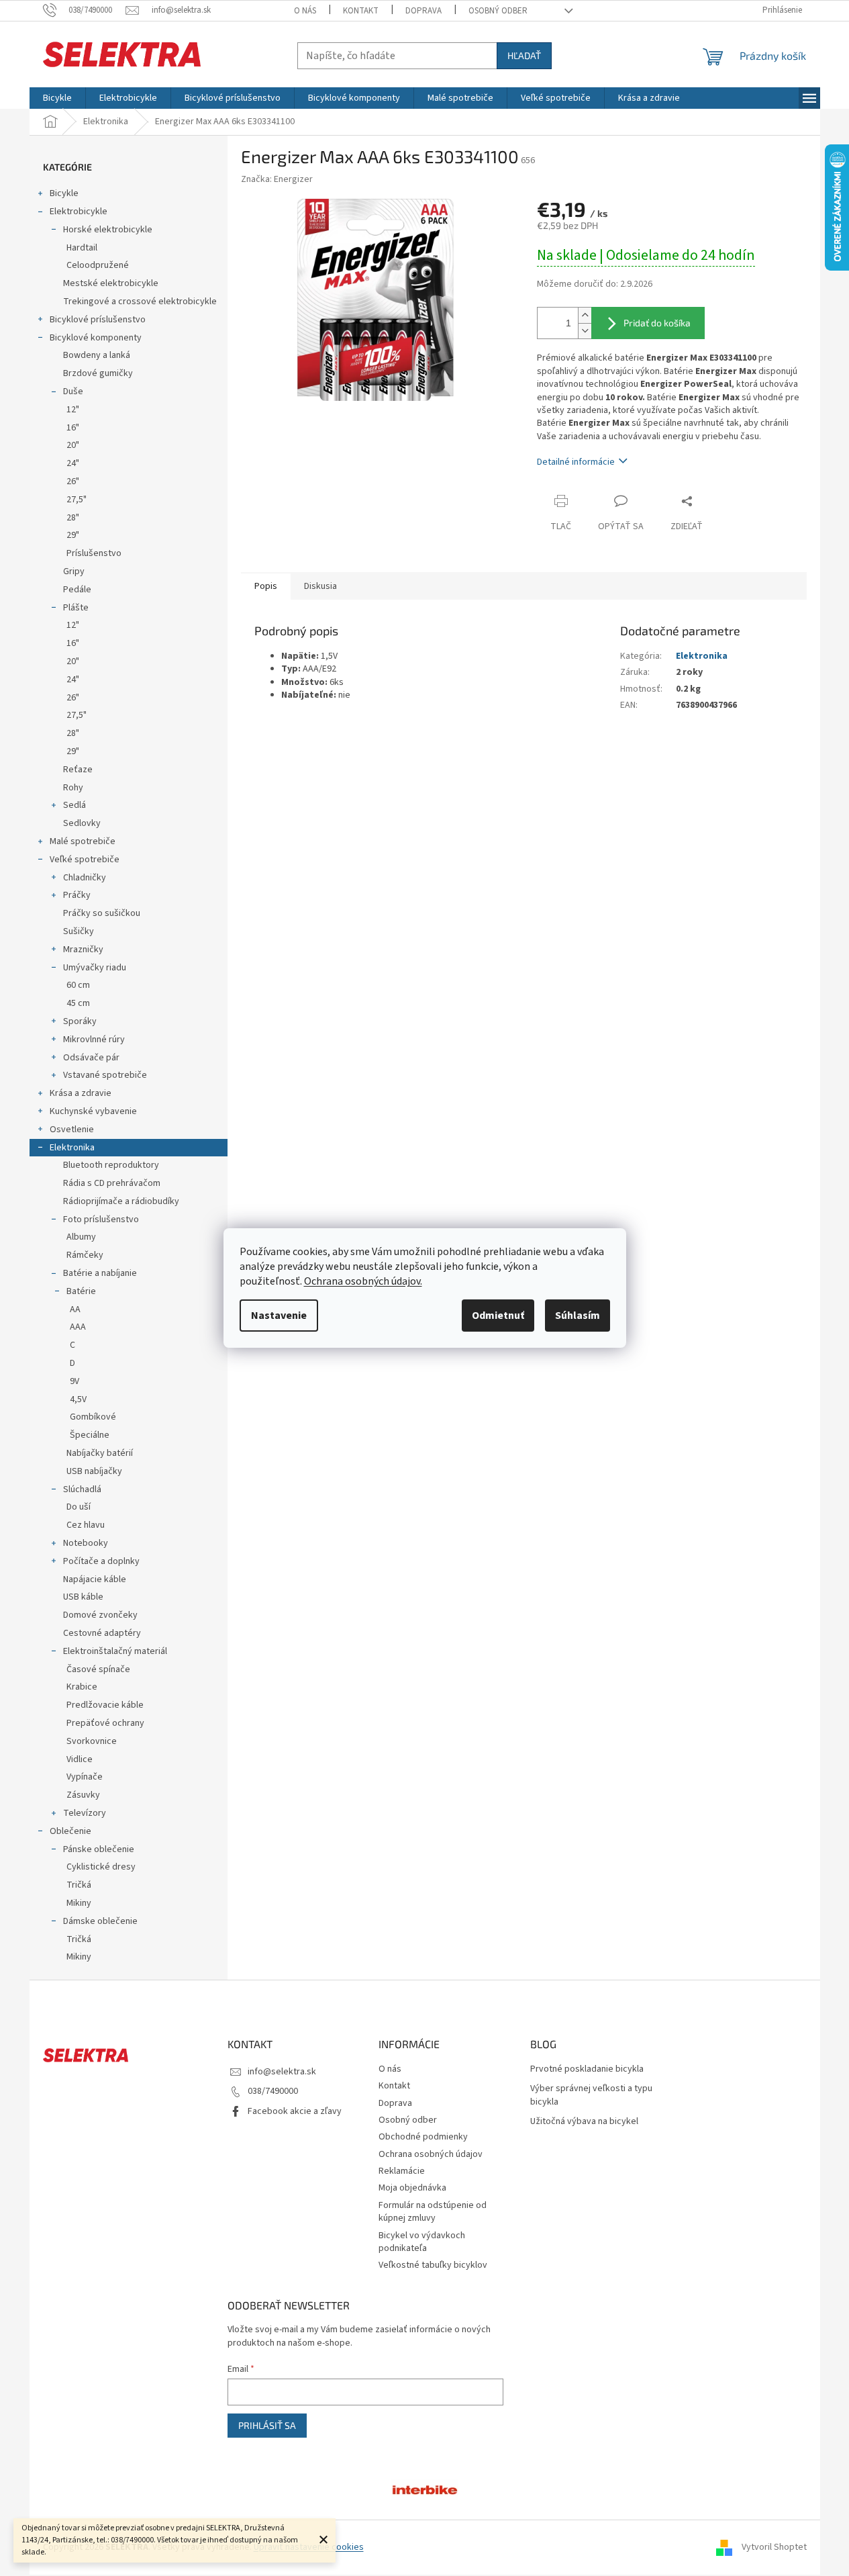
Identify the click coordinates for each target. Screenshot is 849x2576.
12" (73, 410)
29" (73, 535)
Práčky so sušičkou (102, 913)
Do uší (79, 1507)
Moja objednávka (412, 2188)
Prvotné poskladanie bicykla (587, 2069)
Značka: (277, 179)
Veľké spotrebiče (85, 860)
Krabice (82, 1687)
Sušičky (79, 931)
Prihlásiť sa (267, 2425)
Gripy (74, 571)
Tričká (79, 1885)
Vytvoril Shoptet (774, 2547)
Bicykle (64, 193)
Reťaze (78, 770)
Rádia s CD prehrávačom (112, 1183)
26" (73, 481)
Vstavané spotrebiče (105, 1075)
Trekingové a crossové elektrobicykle (140, 302)
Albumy (81, 1237)
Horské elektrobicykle (108, 230)
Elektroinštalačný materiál (115, 1651)
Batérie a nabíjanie (100, 1273)
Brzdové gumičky (98, 373)
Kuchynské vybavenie (93, 1111)
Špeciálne (90, 1435)
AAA (78, 1327)
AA (75, 1309)
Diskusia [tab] (320, 586)
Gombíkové (93, 1417)
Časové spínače (98, 1669)
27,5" (77, 500)
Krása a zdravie (81, 1093)
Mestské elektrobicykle (111, 283)
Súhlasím (578, 1316)
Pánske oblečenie (99, 1849)
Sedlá (74, 805)
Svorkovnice (92, 1741)
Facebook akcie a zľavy (295, 2111)
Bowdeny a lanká (97, 355)
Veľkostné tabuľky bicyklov (433, 2265)
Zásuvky (83, 1795)
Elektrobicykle (79, 212)
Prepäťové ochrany (105, 1723)
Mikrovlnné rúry (94, 1040)
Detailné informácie (576, 462)
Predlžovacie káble (105, 1705)
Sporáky (80, 1021)
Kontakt (361, 11)
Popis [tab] (266, 586)
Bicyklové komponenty (96, 338)
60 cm (78, 985)
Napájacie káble (95, 1579)
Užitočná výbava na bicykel (584, 2122)
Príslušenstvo (94, 553)
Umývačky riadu (95, 968)
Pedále (77, 590)
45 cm (78, 1003)
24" (73, 463)
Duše (73, 392)
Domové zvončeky (100, 1615)
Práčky (77, 895)
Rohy (73, 788)
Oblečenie (70, 1831)
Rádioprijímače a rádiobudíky (121, 1201)
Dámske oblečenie (100, 1921)
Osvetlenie (72, 1130)
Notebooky (86, 1543)
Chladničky (85, 878)
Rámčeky (85, 1255)
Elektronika (72, 1148)
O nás (305, 11)
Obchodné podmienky (423, 2137)
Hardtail (82, 248)
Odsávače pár (91, 1058)
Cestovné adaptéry (102, 1633)
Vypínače (85, 1777)
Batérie (81, 1291)
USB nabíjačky (94, 1471)
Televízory (85, 1813)
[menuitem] (57, 98)
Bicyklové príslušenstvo (98, 320)
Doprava (423, 11)
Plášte (76, 608)
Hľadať (524, 55)
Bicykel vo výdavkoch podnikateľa (422, 2242)
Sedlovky (82, 823)
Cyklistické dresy (101, 1867)
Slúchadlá (82, 1489)
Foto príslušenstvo (101, 1220)
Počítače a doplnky (101, 1561)
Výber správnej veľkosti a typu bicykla (591, 2095)
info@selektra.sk (282, 2072)
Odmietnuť (498, 1316)
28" (73, 518)
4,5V (78, 1399)
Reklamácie (402, 2171)
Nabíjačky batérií (100, 1453)
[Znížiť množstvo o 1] (585, 331)
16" (73, 428)
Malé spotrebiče (83, 841)
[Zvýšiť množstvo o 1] (585, 315)
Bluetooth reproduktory (111, 1165)
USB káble (83, 1597)
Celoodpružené (98, 265)
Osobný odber (498, 11)
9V (74, 1381)
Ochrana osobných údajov (431, 2154)
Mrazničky (83, 950)
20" (73, 445)
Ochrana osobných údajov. (363, 1281)
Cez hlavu (86, 1525)
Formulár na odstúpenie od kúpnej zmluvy (433, 2212)
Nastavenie (279, 1316)
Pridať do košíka (657, 323)
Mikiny (79, 1903)
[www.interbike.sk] (425, 2489)
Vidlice (80, 1759)
